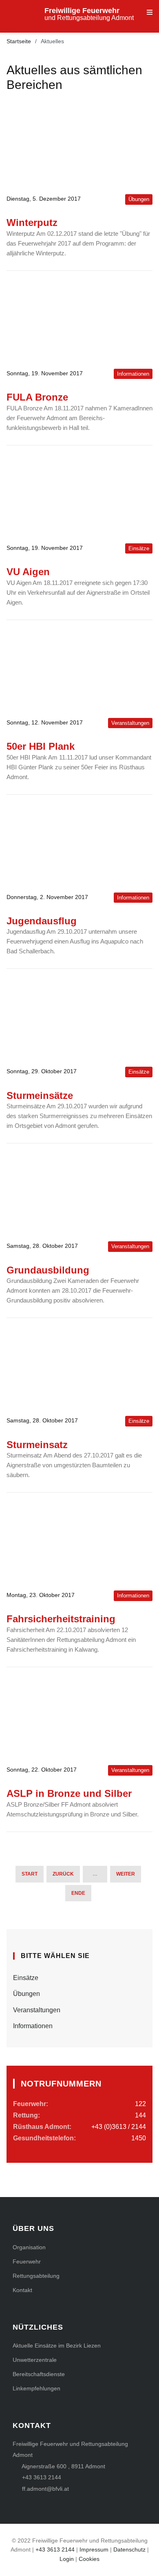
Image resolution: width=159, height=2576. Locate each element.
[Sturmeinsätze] (79, 1018)
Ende (78, 1893)
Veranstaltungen (37, 2010)
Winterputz (32, 223)
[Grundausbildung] (79, 1192)
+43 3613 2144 (42, 2477)
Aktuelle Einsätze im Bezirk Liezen (57, 2346)
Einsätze (26, 1978)
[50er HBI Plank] (79, 669)
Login (67, 2559)
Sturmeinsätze (40, 1095)
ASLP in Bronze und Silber (69, 1793)
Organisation (29, 2247)
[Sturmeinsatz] (79, 1367)
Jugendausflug (42, 921)
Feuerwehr (27, 2261)
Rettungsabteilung (36, 2276)
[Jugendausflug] (79, 844)
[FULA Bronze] (79, 320)
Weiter (126, 1874)
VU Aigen (28, 572)
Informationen (33, 2026)
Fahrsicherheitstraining (61, 1619)
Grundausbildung (48, 1270)
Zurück (63, 1874)
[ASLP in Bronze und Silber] (79, 1716)
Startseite (19, 41)
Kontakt (22, 2290)
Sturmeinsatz (37, 1445)
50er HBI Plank (41, 746)
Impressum (94, 2549)
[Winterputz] (79, 145)
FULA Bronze (37, 397)
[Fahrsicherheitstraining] (79, 1542)
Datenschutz (129, 2549)
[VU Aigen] (79, 494)
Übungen (26, 1994)
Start (30, 1874)
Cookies (89, 2559)
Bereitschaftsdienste (39, 2374)
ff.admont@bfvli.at (45, 2489)
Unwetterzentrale (35, 2360)
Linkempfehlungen (36, 2388)
